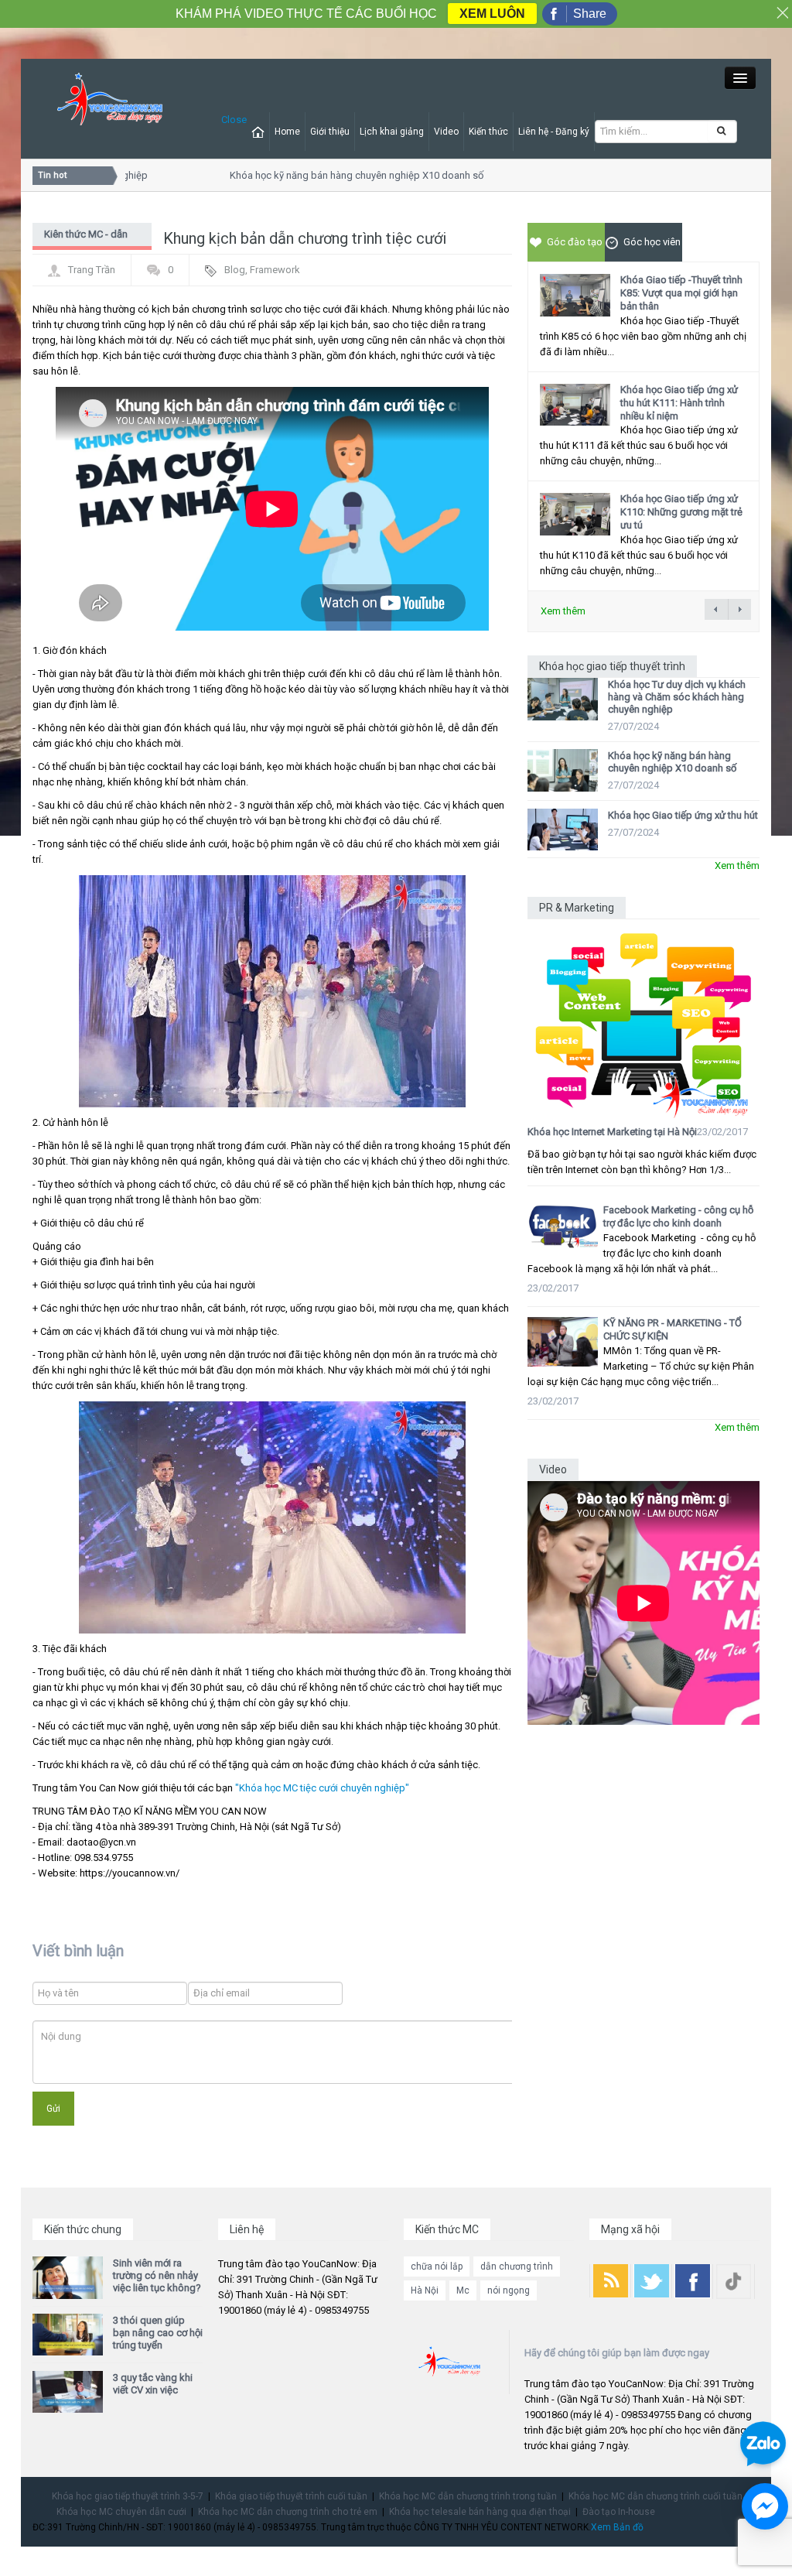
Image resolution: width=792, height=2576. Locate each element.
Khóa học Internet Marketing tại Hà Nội (612, 1132)
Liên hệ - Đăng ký (554, 132)
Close (234, 120)
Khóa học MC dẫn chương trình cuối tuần (655, 2496)
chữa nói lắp (437, 2266)
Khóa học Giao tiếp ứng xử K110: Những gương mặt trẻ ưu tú (681, 512)
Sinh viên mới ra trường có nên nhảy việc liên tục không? (157, 2275)
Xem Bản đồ (617, 2527)
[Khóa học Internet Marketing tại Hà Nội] (643, 1019)
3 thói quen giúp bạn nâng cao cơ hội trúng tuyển (158, 2333)
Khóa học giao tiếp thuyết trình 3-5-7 (128, 2496)
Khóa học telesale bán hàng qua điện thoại (480, 2512)
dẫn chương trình (517, 2266)
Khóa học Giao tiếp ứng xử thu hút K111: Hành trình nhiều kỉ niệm (679, 403)
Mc (463, 2290)
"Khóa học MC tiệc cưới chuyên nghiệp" (322, 1788)
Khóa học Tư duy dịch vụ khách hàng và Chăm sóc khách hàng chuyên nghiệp (677, 697)
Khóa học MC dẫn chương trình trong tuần (468, 2496)
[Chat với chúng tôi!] (765, 2506)
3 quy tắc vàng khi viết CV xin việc (153, 2384)
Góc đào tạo (575, 242)
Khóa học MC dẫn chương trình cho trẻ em (288, 2512)
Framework (275, 270)
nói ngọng (509, 2290)
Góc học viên (652, 242)
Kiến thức (488, 132)
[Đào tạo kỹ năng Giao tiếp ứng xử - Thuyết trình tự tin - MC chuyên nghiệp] (110, 99)
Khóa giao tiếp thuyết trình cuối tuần (291, 2496)
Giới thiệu (330, 132)
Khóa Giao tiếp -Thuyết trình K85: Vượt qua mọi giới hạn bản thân (681, 293)
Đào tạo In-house (619, 2512)
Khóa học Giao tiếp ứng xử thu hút (683, 815)
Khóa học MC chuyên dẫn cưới (121, 2512)
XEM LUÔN (492, 14)
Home (287, 132)
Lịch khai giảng (392, 132)
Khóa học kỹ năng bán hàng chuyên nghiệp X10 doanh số (335, 175)
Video (446, 132)
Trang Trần (92, 270)
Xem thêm (563, 611)
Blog (235, 270)
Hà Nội (425, 2290)
